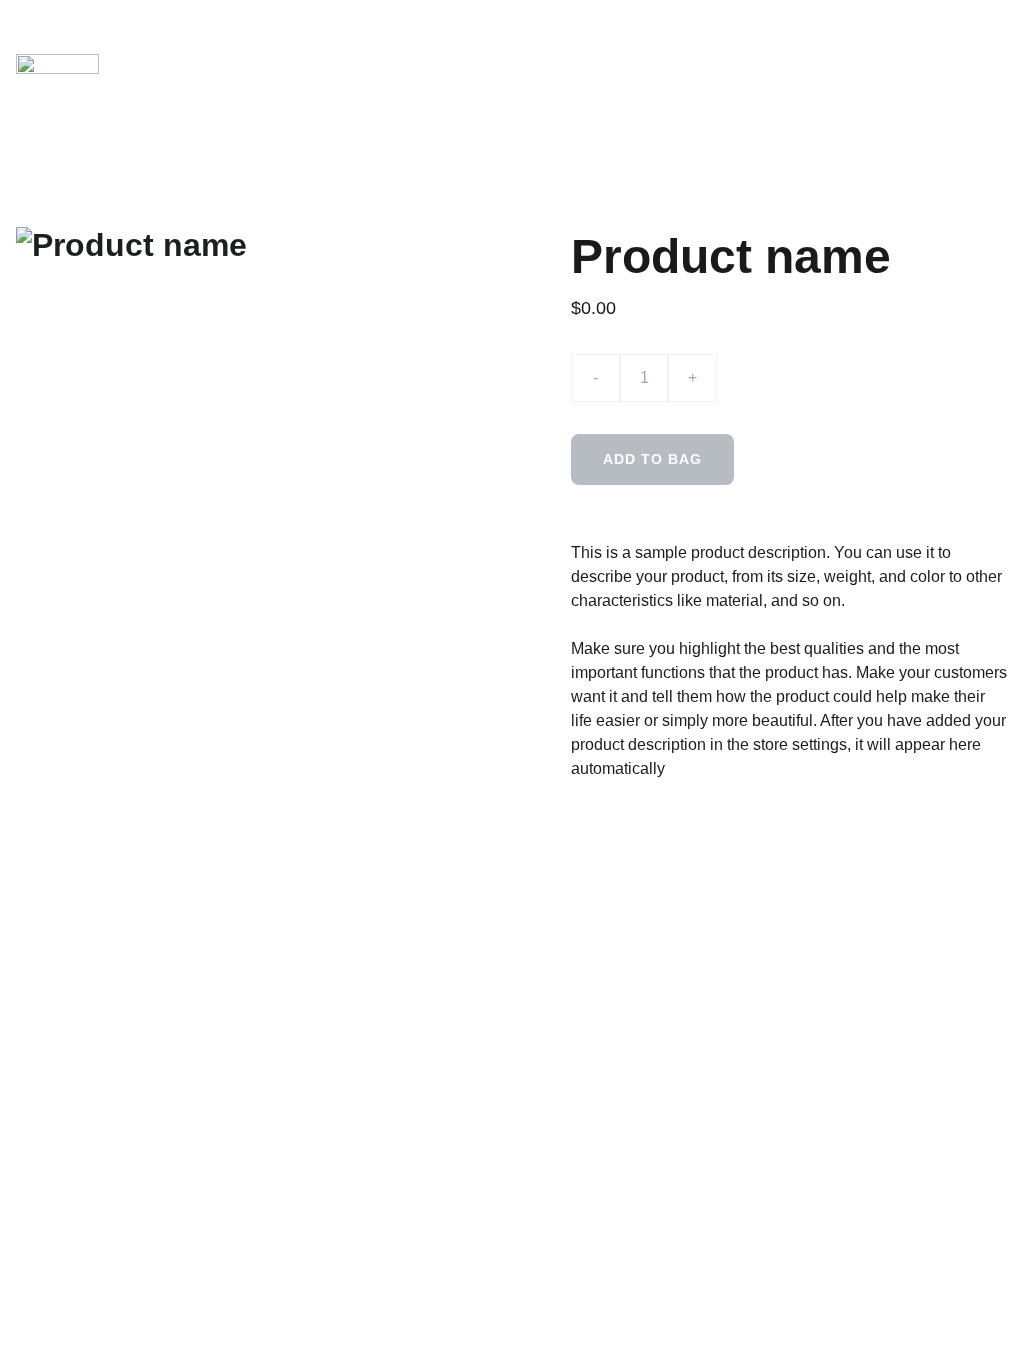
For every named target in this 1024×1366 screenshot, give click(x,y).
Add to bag (652, 459)
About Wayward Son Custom (300, 44)
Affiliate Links (603, 44)
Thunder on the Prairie (756, 82)
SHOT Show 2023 (771, 44)
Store (570, 82)
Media (479, 44)
